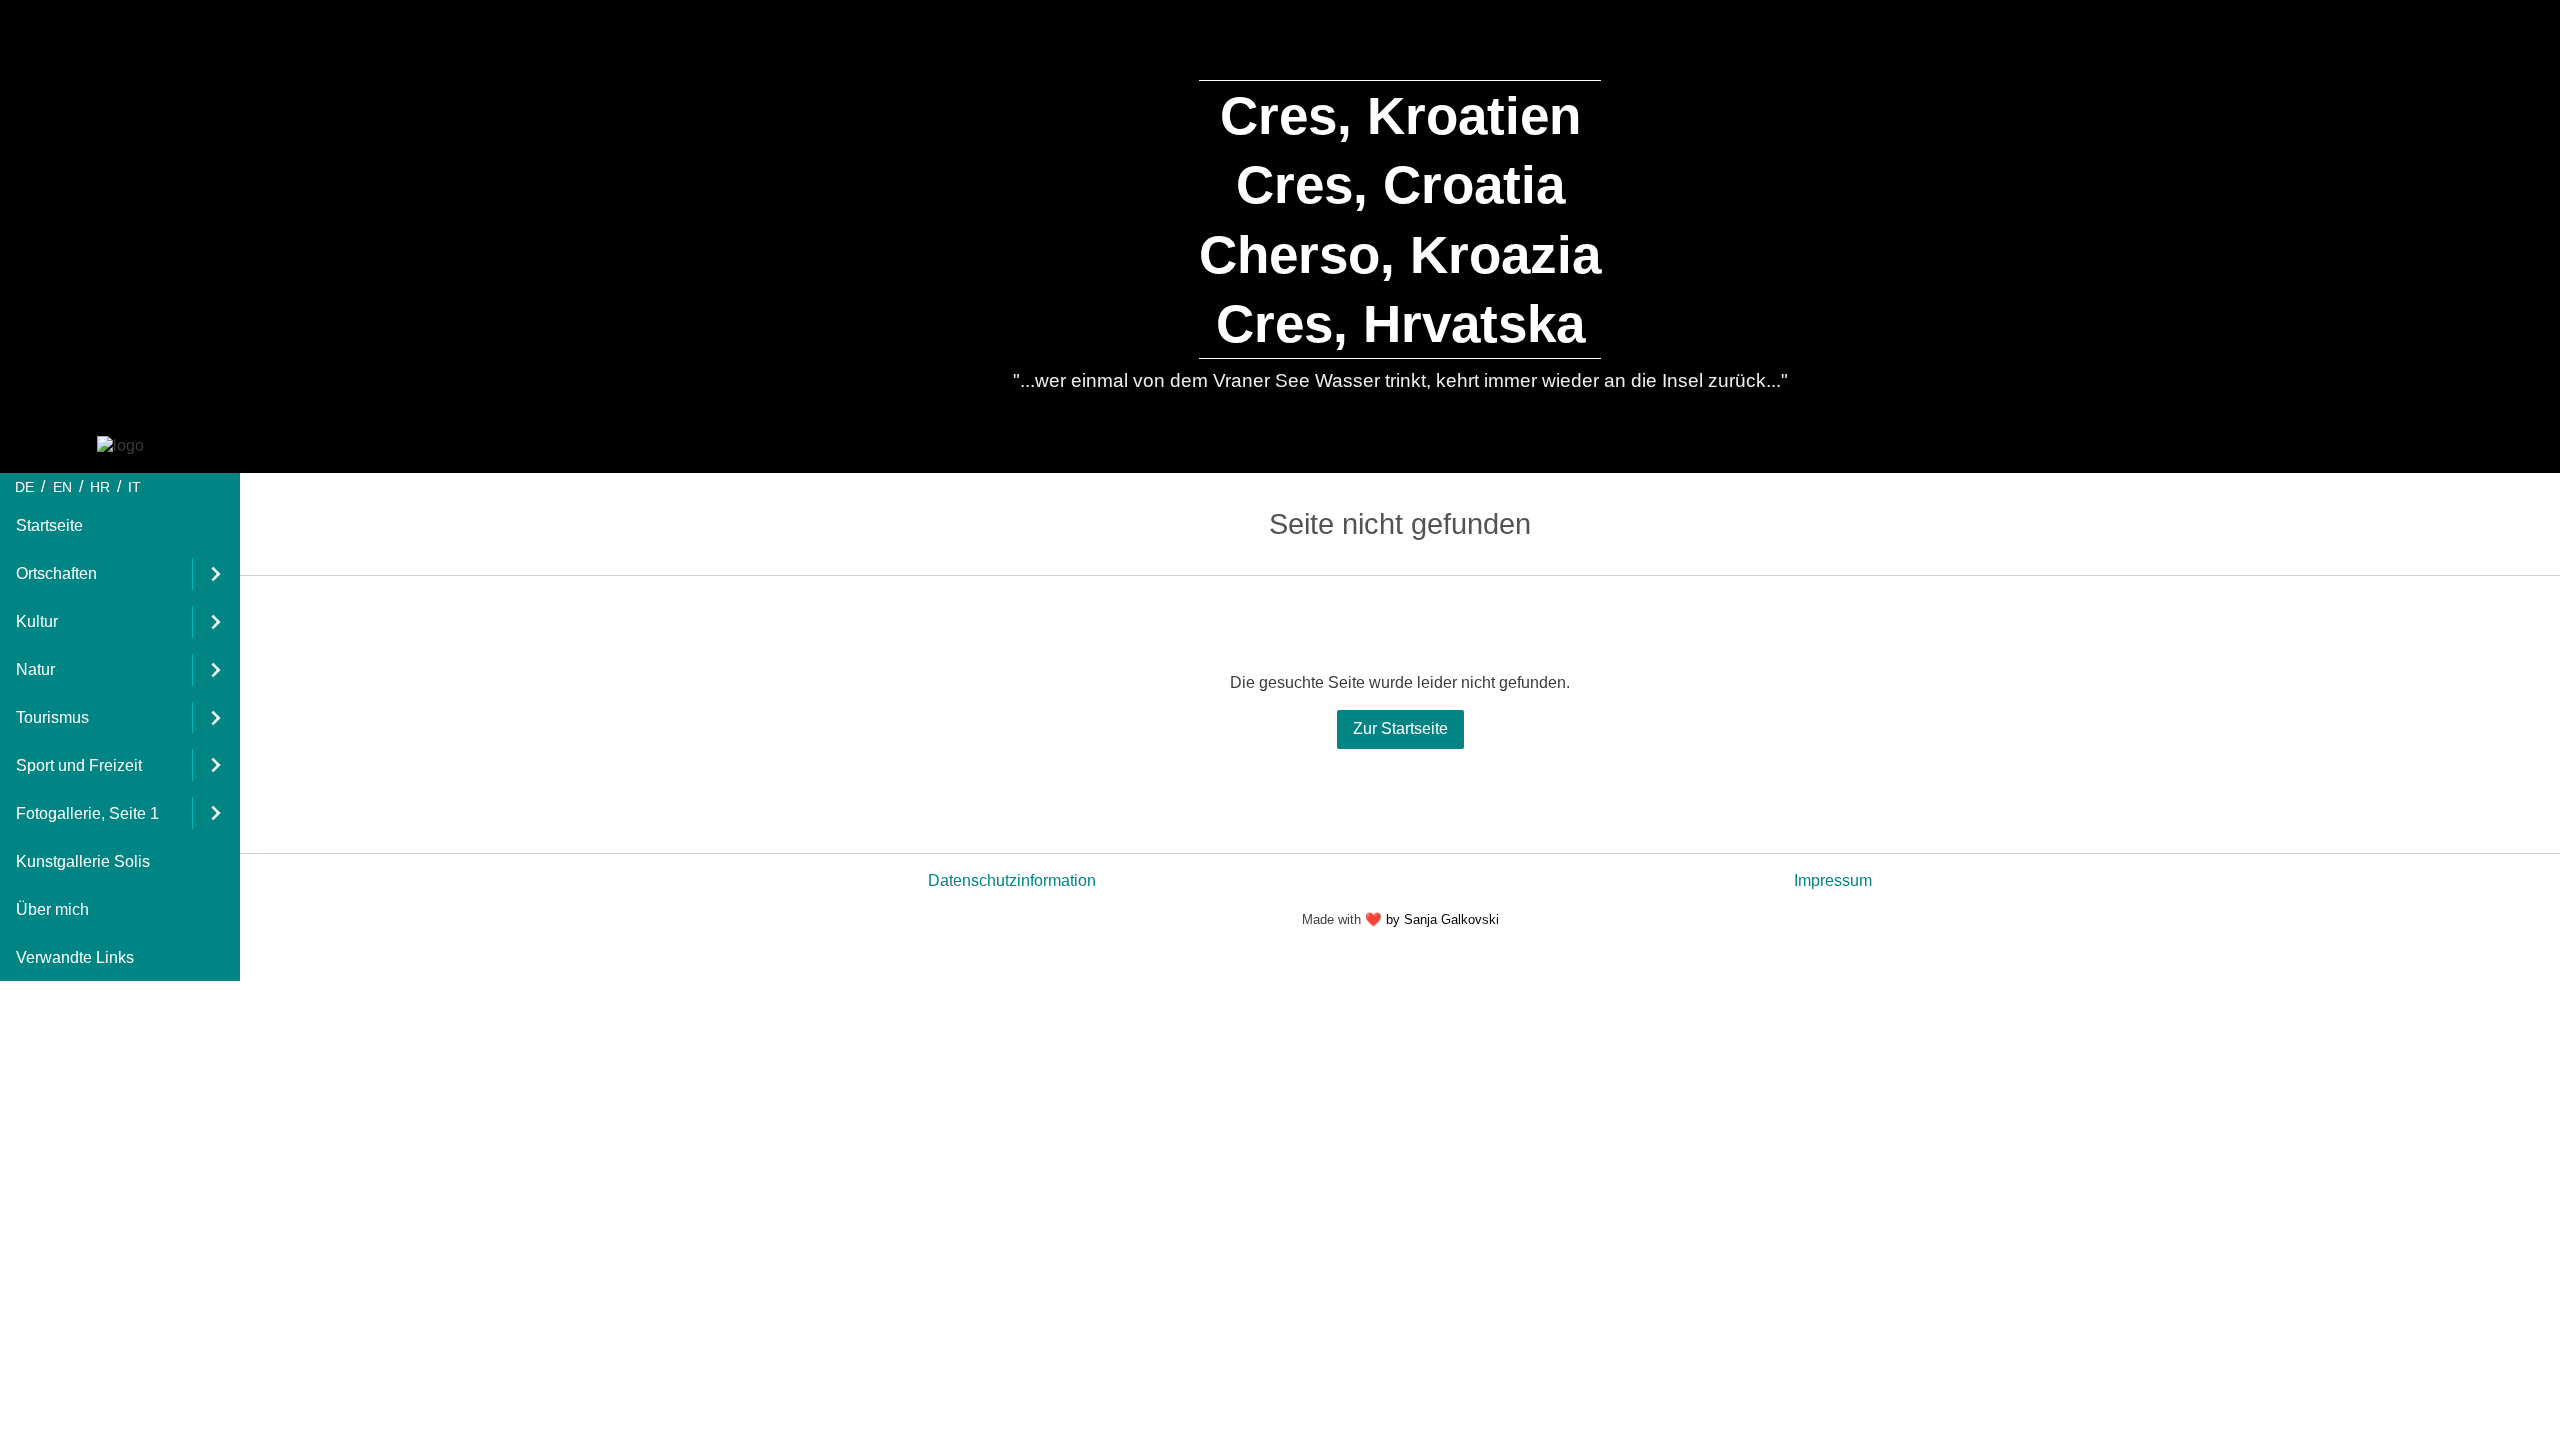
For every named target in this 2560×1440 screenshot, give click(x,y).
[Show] (216, 574)
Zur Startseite (1400, 728)
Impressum (1833, 880)
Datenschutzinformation (1012, 880)
